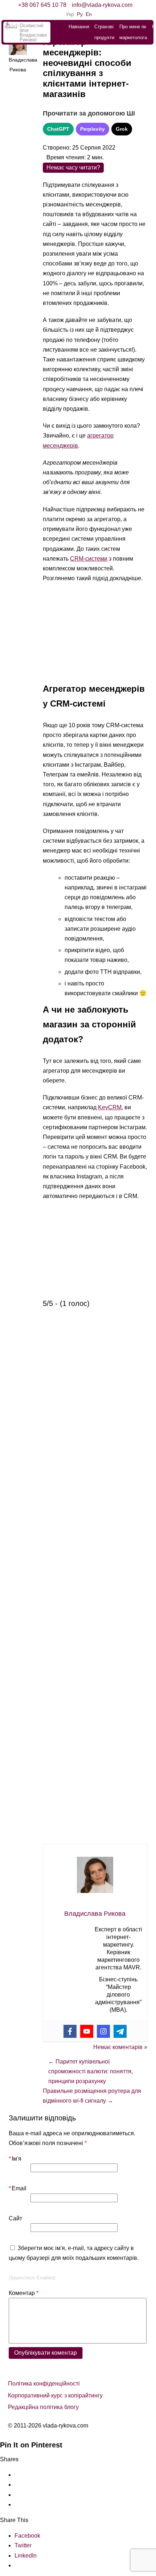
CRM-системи (89, 559)
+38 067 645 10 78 (42, 5)
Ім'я (15, 2159)
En (89, 14)
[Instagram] (103, 2031)
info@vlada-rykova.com (102, 5)
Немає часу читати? (73, 167)
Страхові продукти (104, 32)
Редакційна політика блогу (43, 2407)
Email (18, 2188)
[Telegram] (120, 2031)
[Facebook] (70, 2031)
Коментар (24, 2293)
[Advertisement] (95, 636)
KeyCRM (110, 1107)
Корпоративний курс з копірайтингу (55, 2395)
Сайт (15, 2218)
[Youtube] (87, 2031)
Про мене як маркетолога (133, 32)
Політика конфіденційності (44, 2384)
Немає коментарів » (120, 2047)
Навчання (79, 27)
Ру (80, 14)
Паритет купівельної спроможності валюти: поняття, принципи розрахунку (91, 2071)
